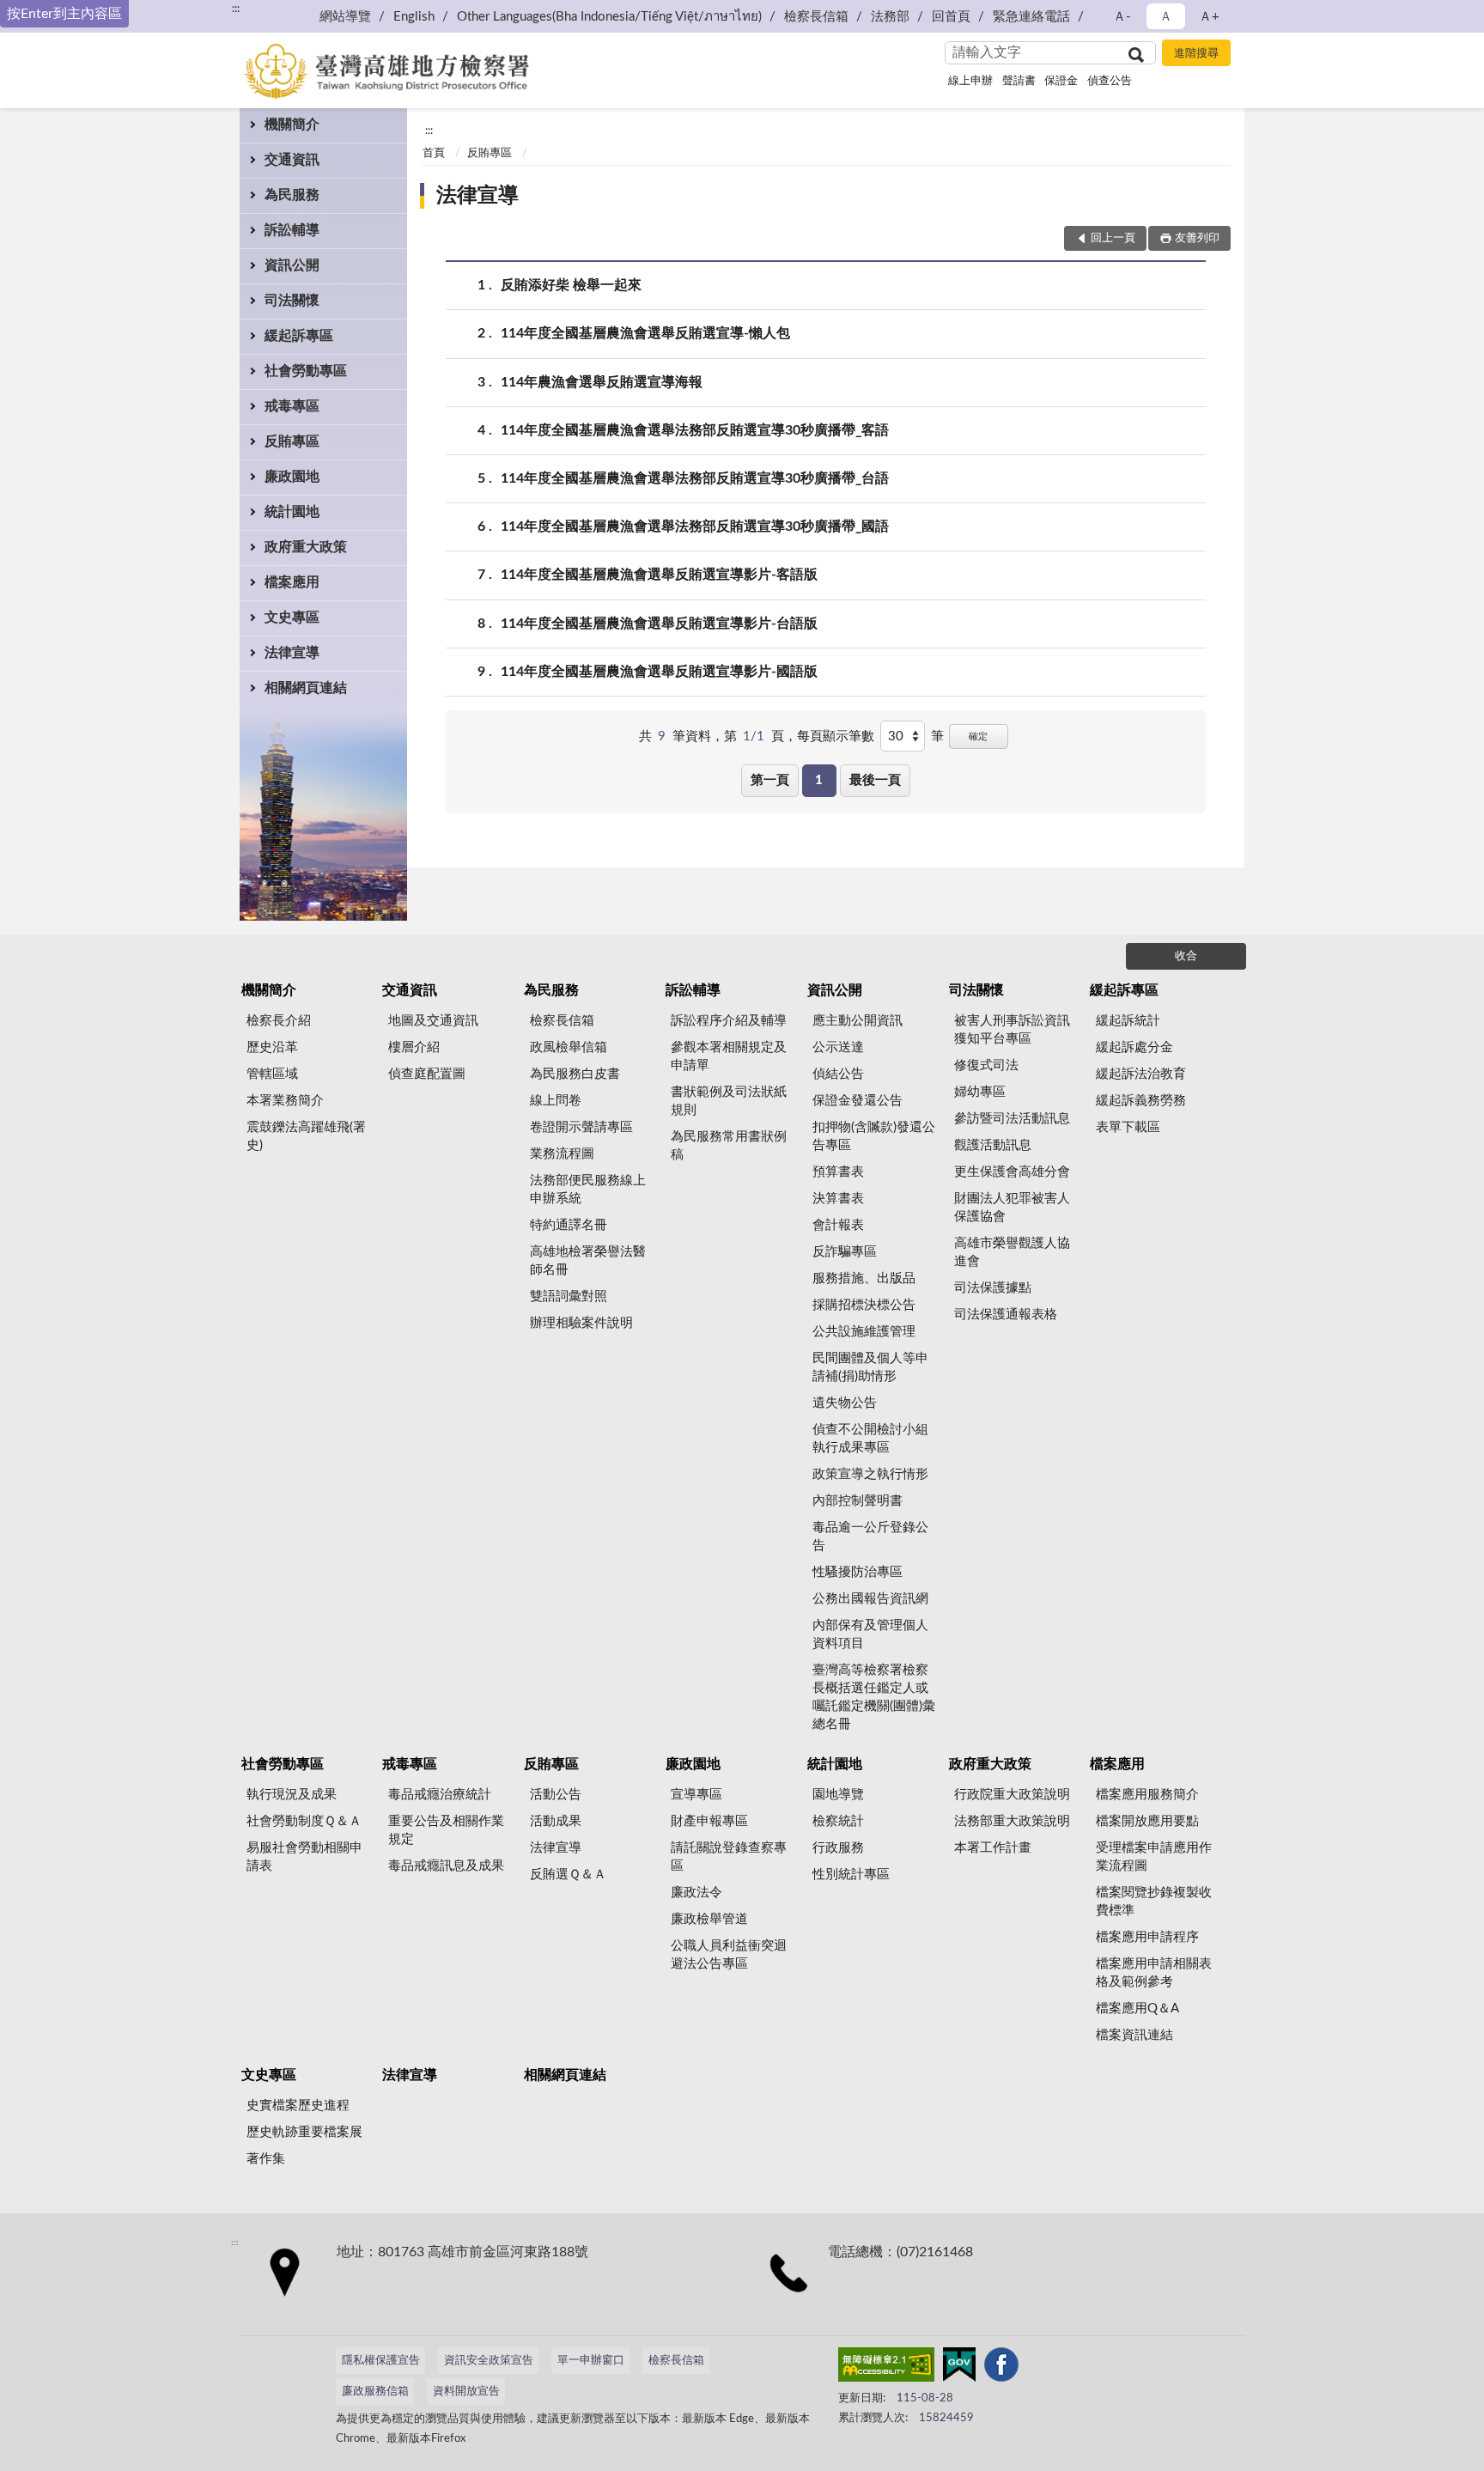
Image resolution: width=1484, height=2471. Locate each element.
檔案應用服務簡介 (1147, 1795)
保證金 (1061, 81)
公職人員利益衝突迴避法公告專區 (729, 1955)
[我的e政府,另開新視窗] (959, 2368)
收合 (1186, 956)
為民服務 (292, 195)
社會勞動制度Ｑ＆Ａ (304, 1821)
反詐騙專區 (845, 1252)
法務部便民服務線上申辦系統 (588, 1190)
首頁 (434, 153)
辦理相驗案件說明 (581, 1323)
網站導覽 (345, 17)
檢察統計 (838, 1821)
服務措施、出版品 (864, 1278)
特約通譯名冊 (569, 1225)
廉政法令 (696, 1893)
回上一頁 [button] (1113, 238)
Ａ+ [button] (1209, 17)
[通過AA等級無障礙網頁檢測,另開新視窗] (886, 2368)
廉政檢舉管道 (709, 1919)
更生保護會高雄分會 (1012, 1172)
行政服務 (838, 1848)
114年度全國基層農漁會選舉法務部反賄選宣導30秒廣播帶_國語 (695, 526)
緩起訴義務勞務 (1141, 1101)
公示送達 (838, 1047)
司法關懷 (292, 301)
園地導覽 (838, 1795)
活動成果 (556, 1821)
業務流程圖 (562, 1154)
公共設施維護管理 (864, 1332)
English (414, 17)
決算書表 (838, 1199)
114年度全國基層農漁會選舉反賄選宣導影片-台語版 (659, 624)
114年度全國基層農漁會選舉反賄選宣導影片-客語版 (659, 575)
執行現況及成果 (292, 1795)
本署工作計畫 (993, 1848)
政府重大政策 (306, 547)
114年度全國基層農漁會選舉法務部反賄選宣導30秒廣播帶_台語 (695, 478)
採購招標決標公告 (864, 1305)
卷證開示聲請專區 (581, 1127)
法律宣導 (292, 653)
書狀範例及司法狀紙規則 (729, 1101)
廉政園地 (292, 477)
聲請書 (1019, 81)
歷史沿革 (272, 1047)
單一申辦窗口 (591, 2361)
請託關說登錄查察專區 (729, 1857)
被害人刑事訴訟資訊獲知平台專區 (1012, 1030)
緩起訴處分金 (1134, 1047)
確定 (978, 736)
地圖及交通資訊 (433, 1021)
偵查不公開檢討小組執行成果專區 (870, 1439)
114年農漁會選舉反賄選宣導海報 (602, 382)
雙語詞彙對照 (569, 1296)
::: (236, 9)
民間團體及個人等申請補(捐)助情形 (870, 1367)
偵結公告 (838, 1074)
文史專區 (292, 618)
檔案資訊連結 (1134, 2035)
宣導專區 (696, 1795)
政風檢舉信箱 (569, 1047)
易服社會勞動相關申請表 (304, 1857)
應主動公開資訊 (858, 1021)
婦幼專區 (980, 1092)
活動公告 (556, 1795)
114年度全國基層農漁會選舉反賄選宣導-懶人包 (645, 333)
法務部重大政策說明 (1012, 1821)
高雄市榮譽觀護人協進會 (1012, 1252)
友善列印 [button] (1197, 238)
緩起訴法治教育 (1141, 1074)
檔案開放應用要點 (1147, 1821)
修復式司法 (986, 1065)
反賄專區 (292, 441)
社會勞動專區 (306, 371)
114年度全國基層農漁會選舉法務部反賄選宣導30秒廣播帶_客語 (695, 430)
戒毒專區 (292, 406)
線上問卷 (556, 1101)
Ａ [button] (1166, 17)
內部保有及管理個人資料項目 (870, 1634)
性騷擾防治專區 (858, 1572)
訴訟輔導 (292, 230)
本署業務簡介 (285, 1101)
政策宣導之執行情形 (870, 1474)
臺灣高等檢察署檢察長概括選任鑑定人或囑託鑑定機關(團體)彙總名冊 (874, 1697)
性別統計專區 (851, 1875)
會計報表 (838, 1225)
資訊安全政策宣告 (489, 2361)
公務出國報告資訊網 (870, 1599)
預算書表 (838, 1172)
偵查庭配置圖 (427, 1074)
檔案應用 (292, 582)
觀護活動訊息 (993, 1145)
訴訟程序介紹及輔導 (729, 1021)
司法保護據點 (993, 1288)
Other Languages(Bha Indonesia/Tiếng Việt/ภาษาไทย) (609, 17)
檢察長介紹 (279, 1021)
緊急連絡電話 (1031, 17)
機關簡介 (292, 125)
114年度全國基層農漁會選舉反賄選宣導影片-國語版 (659, 672)
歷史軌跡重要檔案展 (304, 2132)
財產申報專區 (709, 1821)
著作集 (266, 2159)
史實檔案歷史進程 (298, 2106)
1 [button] (819, 780)
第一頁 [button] (770, 780)
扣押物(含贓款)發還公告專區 (874, 1136)
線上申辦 (970, 81)
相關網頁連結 (306, 688)
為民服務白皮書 (575, 1074)
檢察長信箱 (816, 17)
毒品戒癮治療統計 (440, 1795)
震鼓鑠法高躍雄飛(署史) (306, 1136)
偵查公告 (1110, 81)
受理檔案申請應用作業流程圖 (1154, 1857)
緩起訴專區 (299, 336)
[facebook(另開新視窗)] (1001, 2368)
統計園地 (292, 512)
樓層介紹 (414, 1047)
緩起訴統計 (1128, 1021)
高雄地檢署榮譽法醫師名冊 (588, 1261)
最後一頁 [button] (875, 780)
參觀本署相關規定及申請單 (729, 1056)
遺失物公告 (845, 1403)
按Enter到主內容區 (64, 14)
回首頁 (951, 17)
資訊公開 (292, 265)
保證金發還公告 (858, 1101)
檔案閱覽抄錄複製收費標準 (1154, 1902)
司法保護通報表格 (1006, 1315)
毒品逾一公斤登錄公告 (870, 1537)
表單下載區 (1128, 1127)
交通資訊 (292, 160)
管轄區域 (272, 1074)
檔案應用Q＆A (1137, 2008)
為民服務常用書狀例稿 (729, 1146)
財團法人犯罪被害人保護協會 (1012, 1208)
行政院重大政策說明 (1012, 1795)
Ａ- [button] (1122, 17)
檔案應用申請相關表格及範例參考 (1154, 1973)
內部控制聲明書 (858, 1501)
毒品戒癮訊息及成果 (446, 1866)
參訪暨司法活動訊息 (1012, 1119)
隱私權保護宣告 (381, 2361)
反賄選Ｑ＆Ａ (568, 1875)
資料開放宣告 (466, 2392)
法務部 (890, 17)
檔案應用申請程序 (1147, 1937)
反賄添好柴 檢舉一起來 (571, 285)
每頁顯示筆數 (836, 736)
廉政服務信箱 (375, 2392)
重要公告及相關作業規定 (446, 1830)
